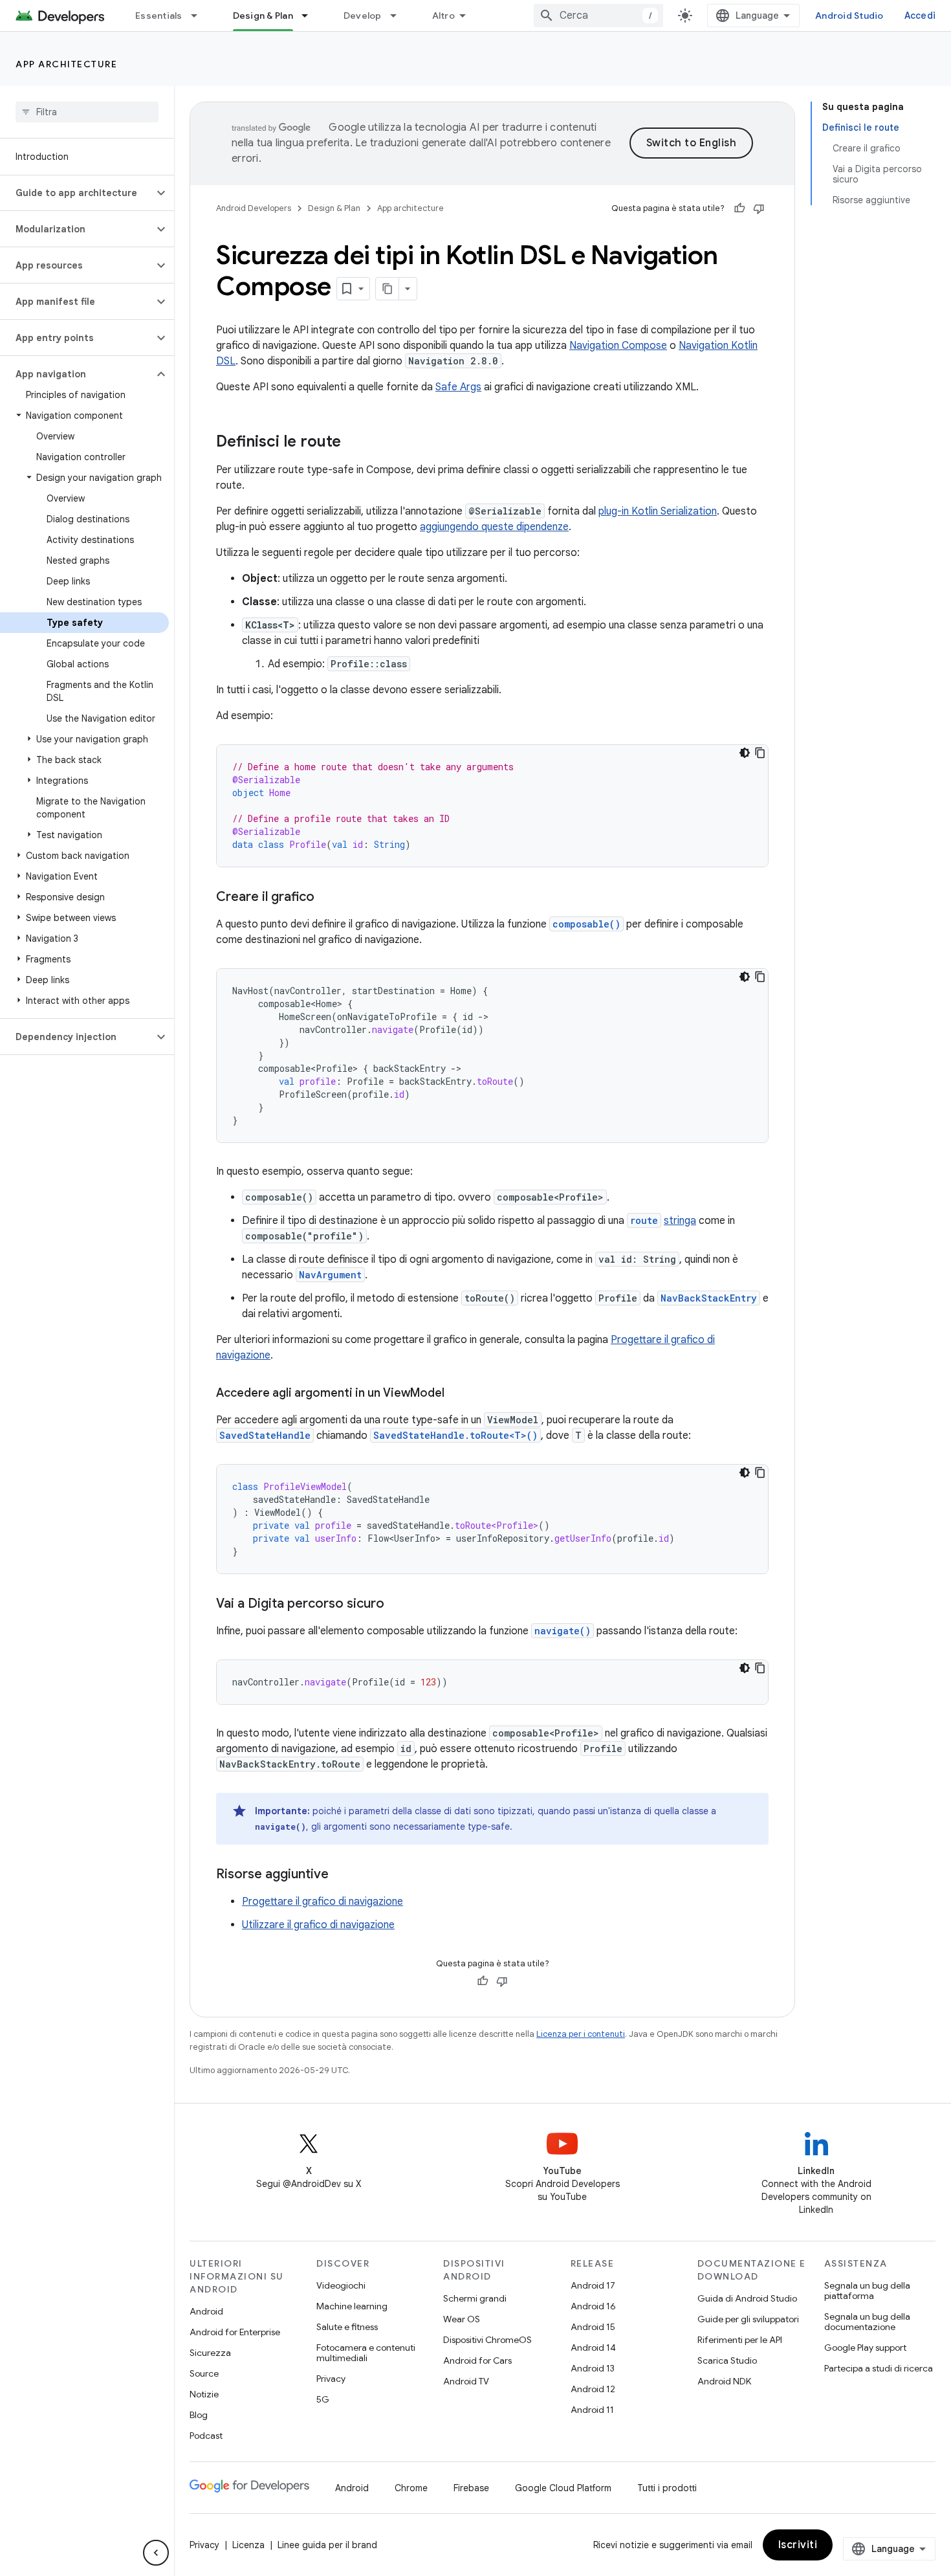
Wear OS (462, 2319)
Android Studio (849, 16)
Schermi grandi (475, 2298)
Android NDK (724, 2381)
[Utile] (739, 208)
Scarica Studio (727, 2360)
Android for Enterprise (235, 2332)
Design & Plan (263, 16)
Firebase (471, 2488)
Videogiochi (341, 2285)
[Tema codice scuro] (745, 753)
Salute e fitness (347, 2327)
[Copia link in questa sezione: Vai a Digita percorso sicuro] (397, 1604)
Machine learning (352, 2306)
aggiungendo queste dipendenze (494, 527)
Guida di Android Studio (747, 2298)
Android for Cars (477, 2360)
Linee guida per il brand (327, 2545)
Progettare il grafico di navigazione (322, 1902)
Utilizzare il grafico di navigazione (318, 1925)
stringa (680, 1221)
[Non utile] (759, 208)
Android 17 (593, 2285)
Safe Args (458, 387)
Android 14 (593, 2348)
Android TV (466, 2381)
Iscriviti (798, 2545)
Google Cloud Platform (563, 2488)
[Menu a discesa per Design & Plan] (311, 16)
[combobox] (598, 16)
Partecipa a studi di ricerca (879, 2368)
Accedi (920, 16)
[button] (77, 193)
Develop (363, 16)
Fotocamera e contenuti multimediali (366, 2353)
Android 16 (593, 2306)
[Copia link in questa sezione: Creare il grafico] (327, 898)
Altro (443, 16)
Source (204, 2373)
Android (206, 2311)
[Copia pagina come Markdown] (388, 289)
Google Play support (865, 2348)
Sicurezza (210, 2353)
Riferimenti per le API (740, 2340)
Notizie (204, 2394)
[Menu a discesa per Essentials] (200, 16)
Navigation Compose (618, 346)
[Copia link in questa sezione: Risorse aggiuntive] (342, 1875)
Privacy (331, 2379)
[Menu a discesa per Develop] (399, 16)
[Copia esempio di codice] (760, 753)
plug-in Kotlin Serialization (658, 511)
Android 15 (593, 2327)
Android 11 (592, 2410)
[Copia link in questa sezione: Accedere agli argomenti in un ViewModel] (457, 1394)
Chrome (411, 2488)
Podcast (206, 2436)
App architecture (66, 64)
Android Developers (254, 208)
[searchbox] (87, 112)
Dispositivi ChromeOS (487, 2340)
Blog (199, 2415)
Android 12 (593, 2389)
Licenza (248, 2545)
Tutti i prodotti (667, 2488)
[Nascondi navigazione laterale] (156, 2553)
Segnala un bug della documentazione (867, 2322)
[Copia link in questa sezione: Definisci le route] (354, 443)
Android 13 (593, 2368)
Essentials (159, 16)
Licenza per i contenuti (581, 2034)
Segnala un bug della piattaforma (867, 2291)
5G (323, 2399)
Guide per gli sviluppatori (748, 2319)
